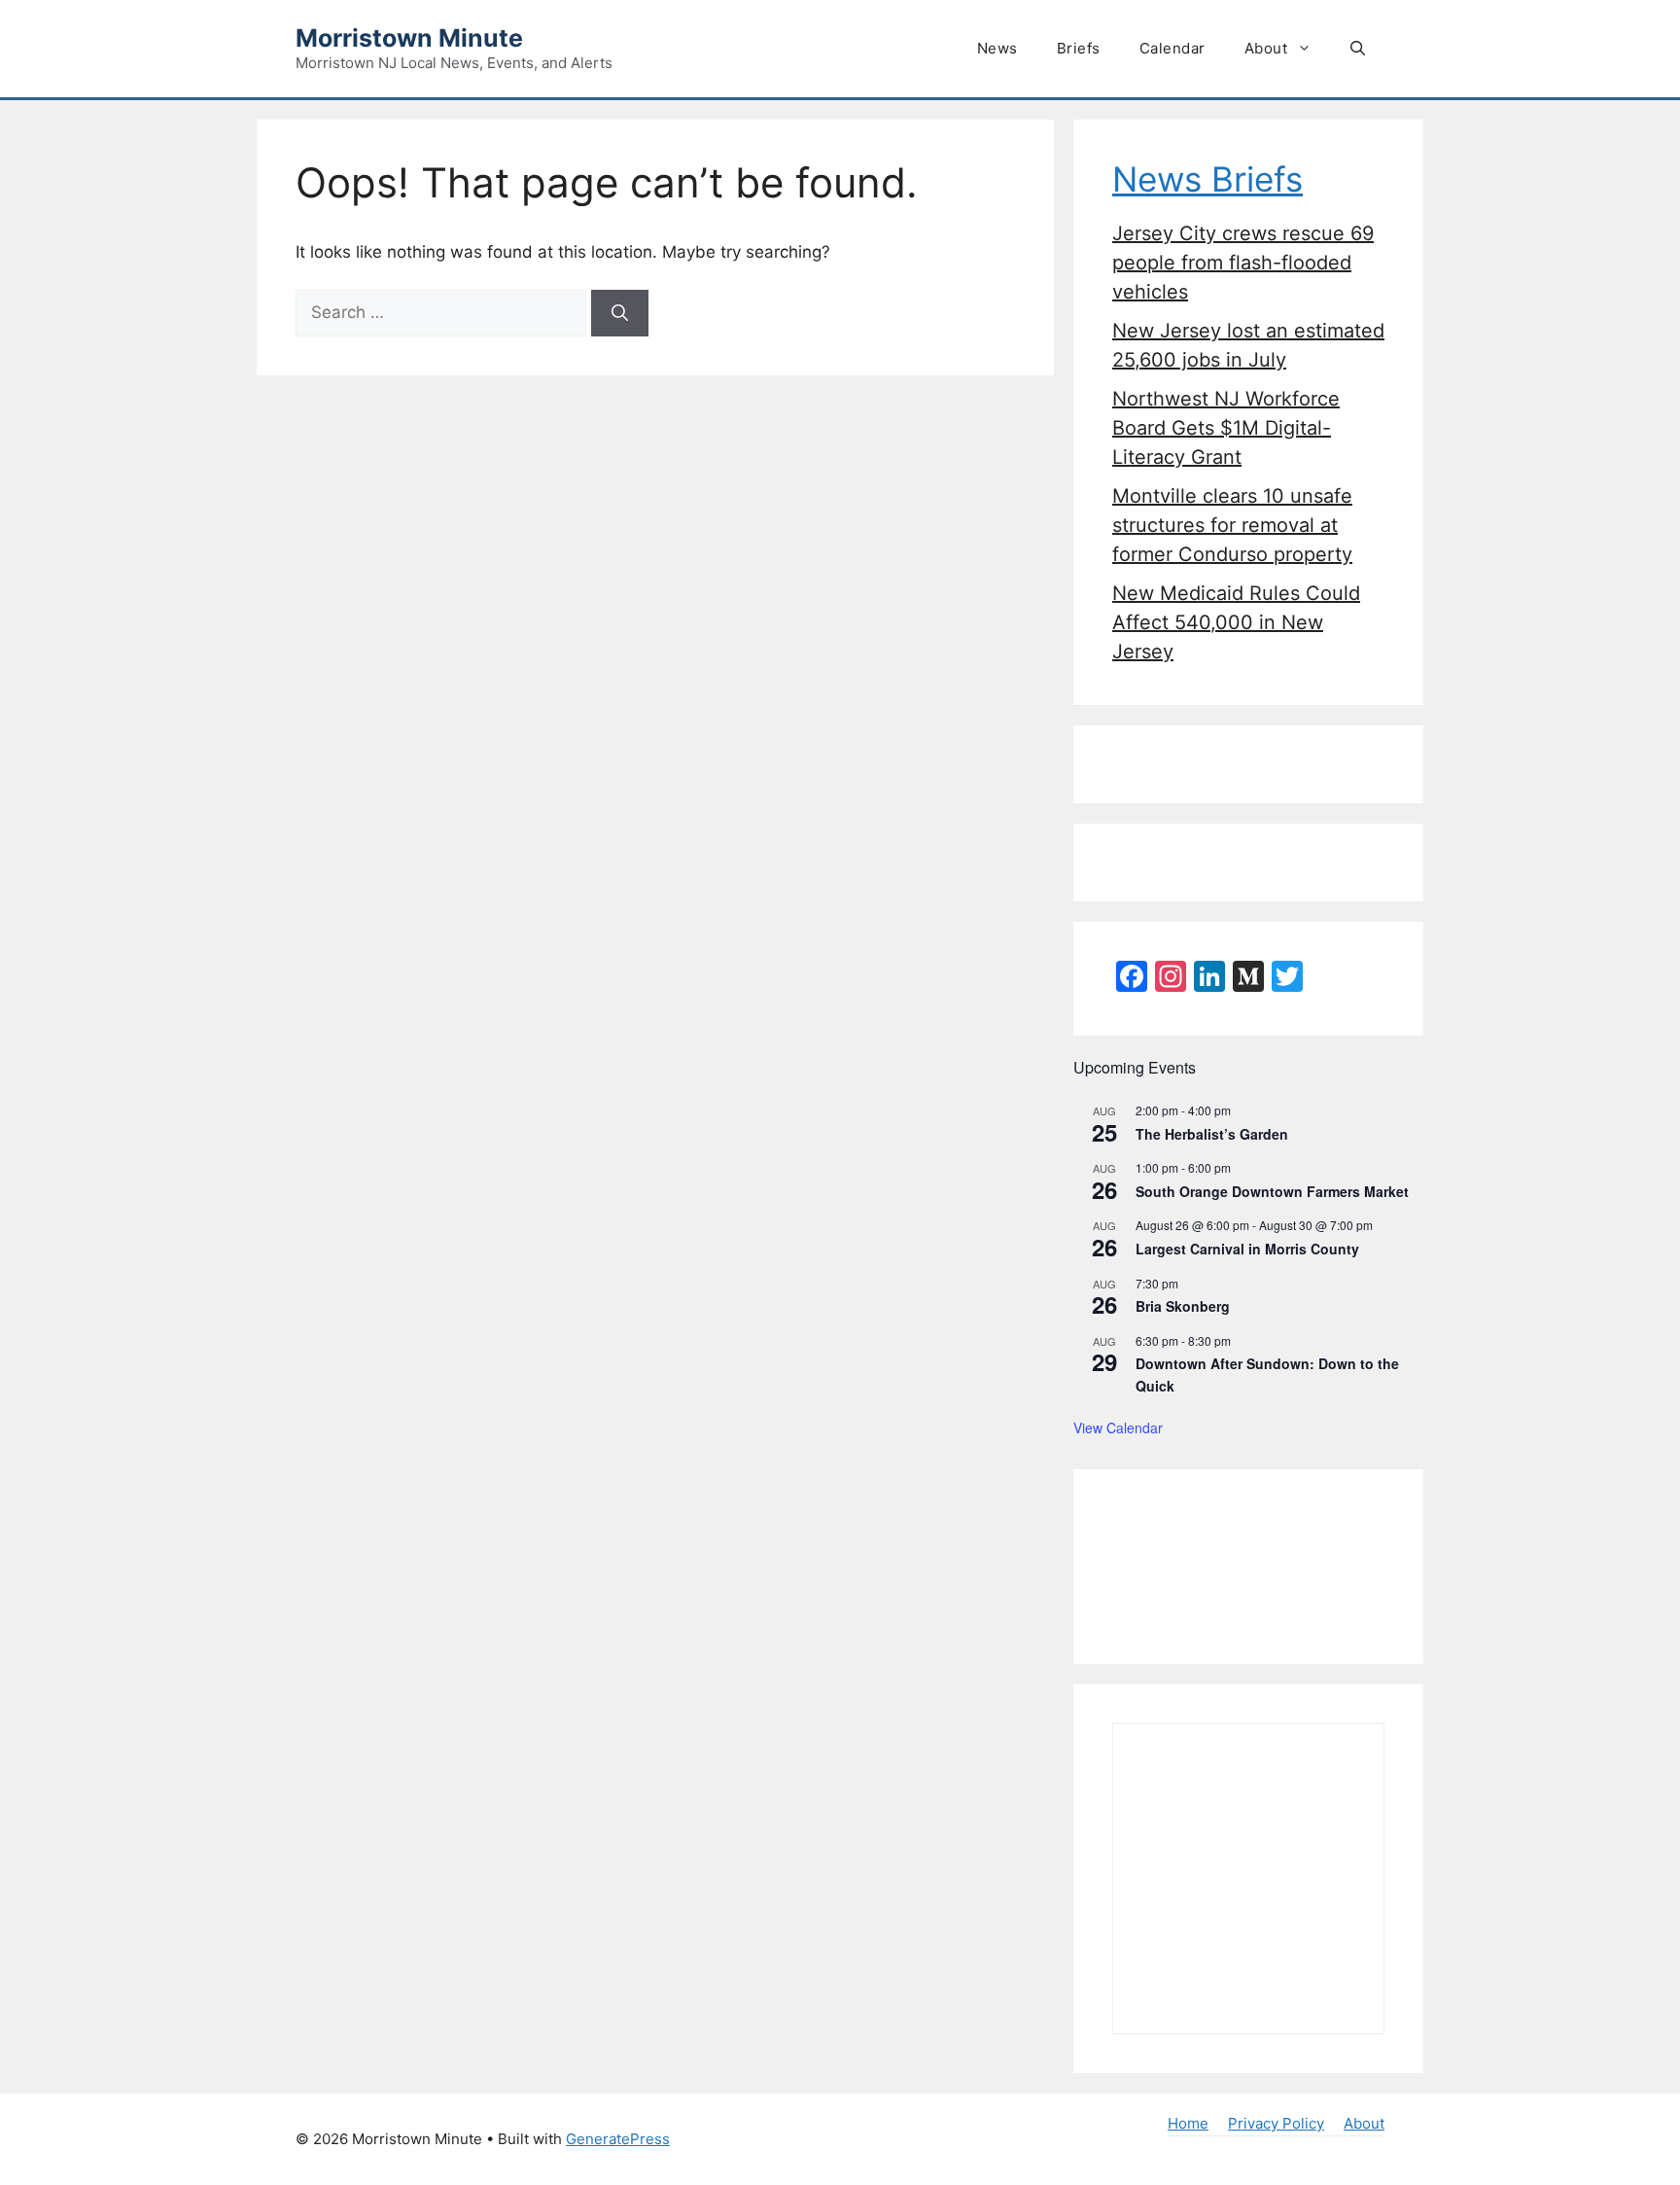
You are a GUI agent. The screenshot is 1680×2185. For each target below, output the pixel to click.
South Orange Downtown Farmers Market (1272, 1191)
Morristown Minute (409, 38)
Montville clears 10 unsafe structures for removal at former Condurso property (1232, 525)
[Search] (620, 313)
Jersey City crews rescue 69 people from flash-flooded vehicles (1243, 263)
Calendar (1172, 48)
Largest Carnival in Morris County (1247, 1249)
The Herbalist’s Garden (1212, 1134)
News (997, 48)
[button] (1358, 49)
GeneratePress (618, 2139)
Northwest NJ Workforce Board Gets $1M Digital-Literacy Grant (1226, 428)
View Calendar (1118, 1427)
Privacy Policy (1276, 2123)
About (1266, 48)
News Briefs (1207, 179)
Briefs (1079, 48)
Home (1188, 2123)
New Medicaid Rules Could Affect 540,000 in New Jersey (1236, 622)
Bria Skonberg (1183, 1306)
